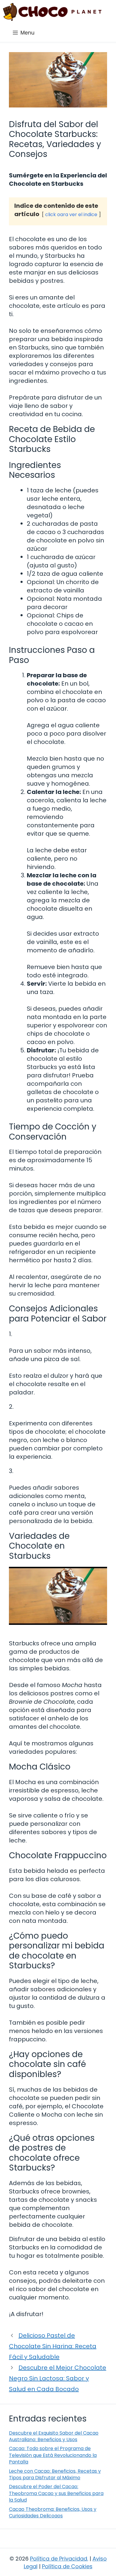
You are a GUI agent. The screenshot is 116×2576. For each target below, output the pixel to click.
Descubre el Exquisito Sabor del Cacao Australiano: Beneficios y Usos (54, 2436)
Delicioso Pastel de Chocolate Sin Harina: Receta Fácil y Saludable (53, 2346)
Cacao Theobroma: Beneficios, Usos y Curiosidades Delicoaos (53, 2512)
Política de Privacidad (59, 2559)
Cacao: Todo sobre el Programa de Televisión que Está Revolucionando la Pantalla (53, 2455)
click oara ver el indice (71, 214)
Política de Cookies (67, 2566)
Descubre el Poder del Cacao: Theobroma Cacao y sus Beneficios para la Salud (56, 2493)
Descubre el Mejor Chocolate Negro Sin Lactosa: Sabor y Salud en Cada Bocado (58, 2378)
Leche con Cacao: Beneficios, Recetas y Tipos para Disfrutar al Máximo (55, 2474)
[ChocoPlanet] (52, 12)
